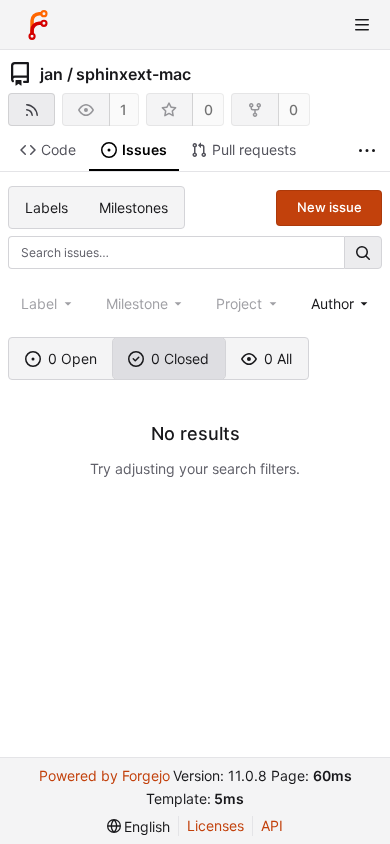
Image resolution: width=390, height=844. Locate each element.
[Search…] (363, 252)
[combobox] (341, 303)
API (272, 825)
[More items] (367, 150)
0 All (278, 358)
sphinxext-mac (133, 74)
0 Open (72, 358)
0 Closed (180, 358)
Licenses (215, 825)
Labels (46, 207)
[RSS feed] (31, 109)
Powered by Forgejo (104, 775)
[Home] (38, 25)
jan (51, 74)
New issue (329, 207)
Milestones (133, 207)
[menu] (139, 826)
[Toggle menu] (362, 25)
